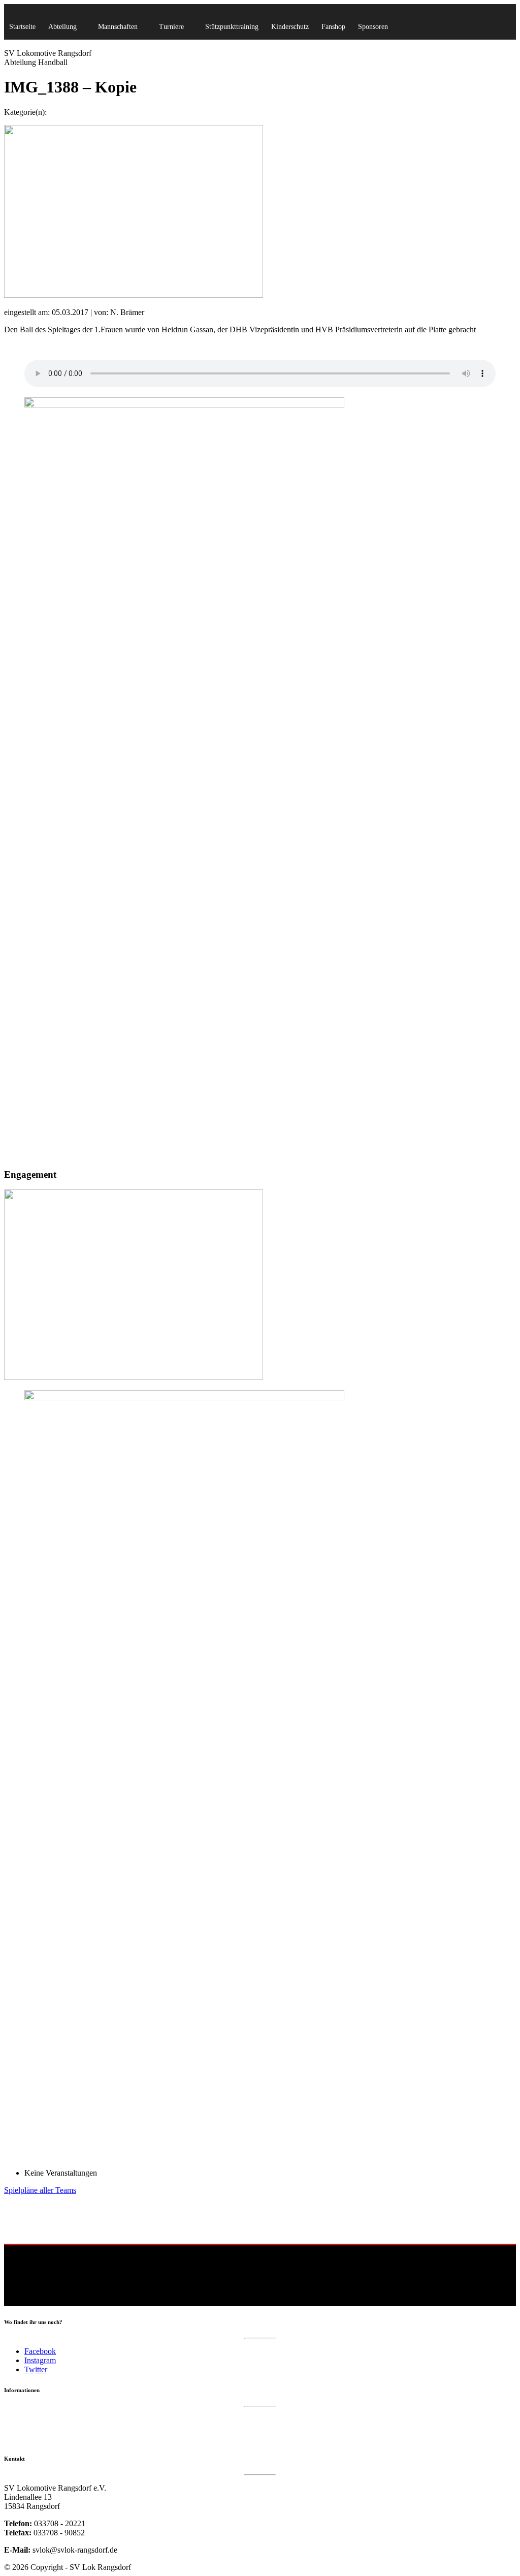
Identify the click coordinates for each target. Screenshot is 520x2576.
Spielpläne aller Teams (40, 2190)
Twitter (36, 2369)
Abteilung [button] (62, 27)
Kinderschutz (290, 27)
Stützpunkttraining (232, 27)
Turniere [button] (171, 27)
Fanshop (333, 27)
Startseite (22, 27)
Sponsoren (373, 27)
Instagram (40, 2360)
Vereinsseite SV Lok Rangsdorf (49, 2439)
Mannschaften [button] (118, 27)
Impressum (20, 2429)
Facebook (40, 2351)
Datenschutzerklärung (35, 2419)
